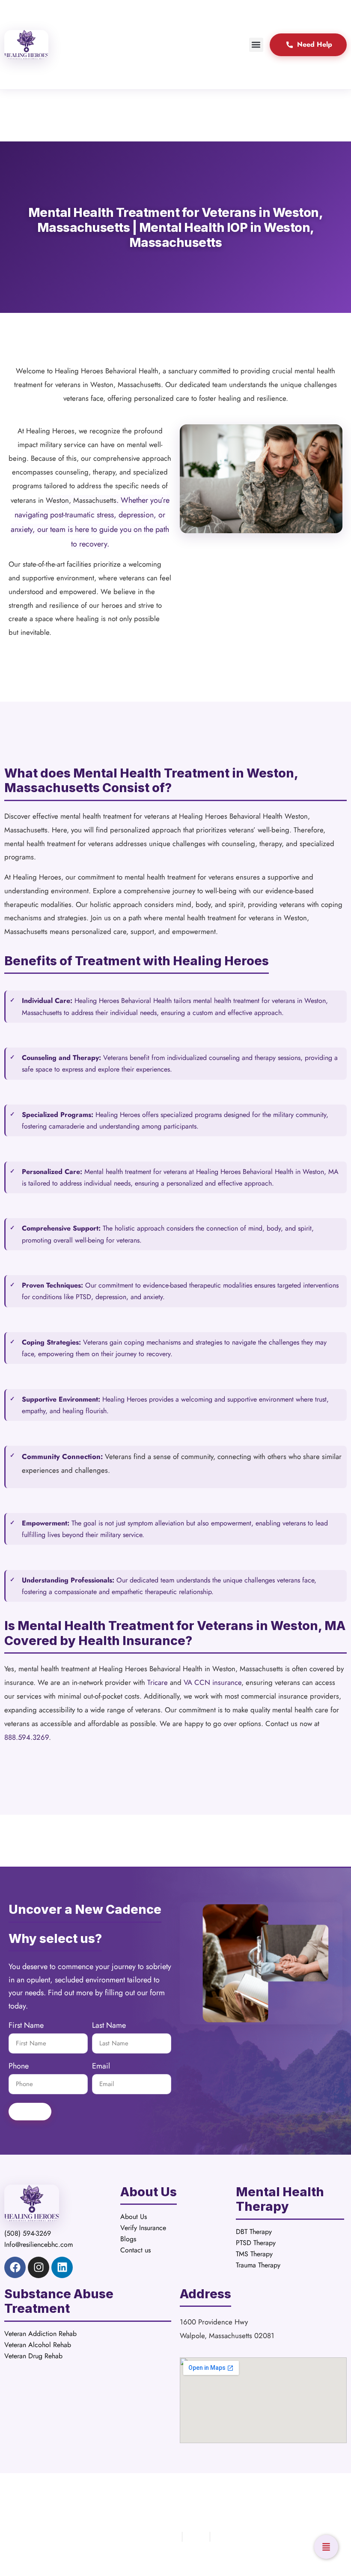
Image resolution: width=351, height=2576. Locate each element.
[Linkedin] (62, 2267)
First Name (26, 2026)
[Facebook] (15, 2267)
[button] (256, 45)
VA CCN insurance (213, 1682)
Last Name (109, 2026)
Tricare (158, 1682)
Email (101, 2067)
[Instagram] (39, 2267)
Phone (19, 2067)
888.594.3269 (27, 1737)
